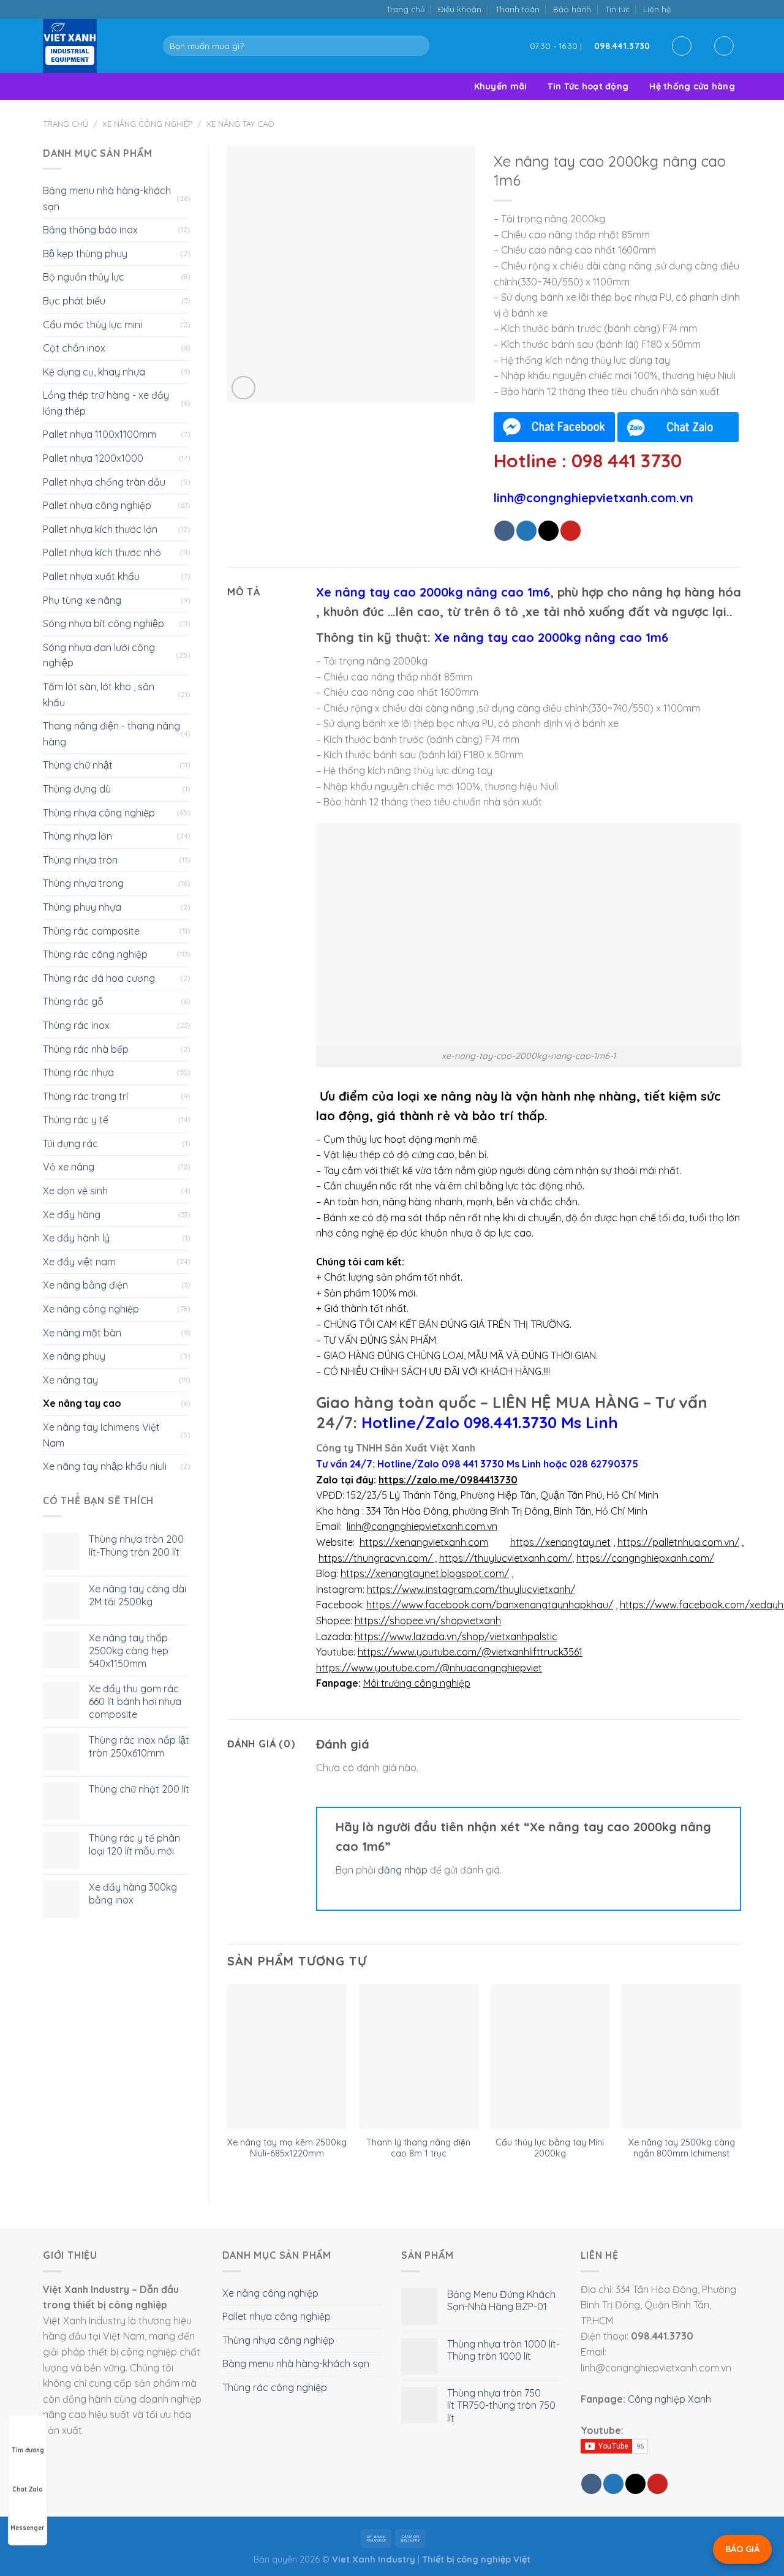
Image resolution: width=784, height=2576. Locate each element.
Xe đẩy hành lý (76, 1238)
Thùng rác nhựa (78, 1072)
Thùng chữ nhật (78, 765)
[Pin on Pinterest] (571, 531)
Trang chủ (405, 9)
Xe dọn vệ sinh (75, 1191)
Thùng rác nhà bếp (86, 1049)
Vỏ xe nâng (69, 1167)
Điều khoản (460, 9)
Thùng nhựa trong (83, 883)
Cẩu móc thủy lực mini (92, 325)
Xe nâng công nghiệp (147, 124)
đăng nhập (403, 1870)
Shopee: (334, 1621)
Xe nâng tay (70, 1380)
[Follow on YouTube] (735, 9)
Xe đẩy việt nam (79, 1262)
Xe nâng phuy (74, 1356)
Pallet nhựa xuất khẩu (91, 576)
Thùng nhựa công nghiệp (99, 813)
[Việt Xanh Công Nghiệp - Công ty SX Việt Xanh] (94, 46)
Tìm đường (28, 2450)
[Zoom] (243, 388)
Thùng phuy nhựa (82, 907)
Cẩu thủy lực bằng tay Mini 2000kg (550, 2148)
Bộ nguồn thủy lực (84, 277)
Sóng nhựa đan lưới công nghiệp (99, 655)
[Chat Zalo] (678, 427)
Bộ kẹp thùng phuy (85, 254)
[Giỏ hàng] (724, 46)
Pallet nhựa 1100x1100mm (100, 434)
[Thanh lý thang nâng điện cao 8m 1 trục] (419, 2056)
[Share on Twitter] (526, 531)
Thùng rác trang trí (85, 1096)
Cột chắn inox (74, 348)
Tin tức (617, 9)
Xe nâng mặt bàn (82, 1333)
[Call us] (722, 9)
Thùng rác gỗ (73, 1001)
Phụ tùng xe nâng (82, 600)
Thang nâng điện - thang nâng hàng (111, 734)
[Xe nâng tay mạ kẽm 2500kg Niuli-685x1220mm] (287, 2056)
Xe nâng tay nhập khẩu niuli (105, 1466)
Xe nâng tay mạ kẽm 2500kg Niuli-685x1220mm (287, 2148)
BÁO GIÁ (742, 2549)
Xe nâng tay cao (240, 124)
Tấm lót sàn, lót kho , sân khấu (99, 695)
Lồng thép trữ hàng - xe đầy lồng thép (106, 403)
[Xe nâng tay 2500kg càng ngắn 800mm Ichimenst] (681, 2056)
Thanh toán (518, 9)
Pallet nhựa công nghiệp (97, 505)
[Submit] (417, 46)
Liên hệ (657, 9)
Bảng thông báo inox (90, 230)
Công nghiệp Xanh (669, 2399)
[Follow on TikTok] (697, 9)
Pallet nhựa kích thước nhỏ (102, 552)
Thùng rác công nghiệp (95, 954)
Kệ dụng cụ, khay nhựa (94, 372)
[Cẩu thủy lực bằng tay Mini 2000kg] (550, 2056)
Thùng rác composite (91, 931)
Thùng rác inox (76, 1025)
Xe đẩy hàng (72, 1215)
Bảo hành (572, 9)
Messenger (28, 2528)
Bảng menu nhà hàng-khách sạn (107, 198)
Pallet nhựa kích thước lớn (100, 529)
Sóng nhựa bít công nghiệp (104, 623)
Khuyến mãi (501, 86)
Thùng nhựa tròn (80, 860)
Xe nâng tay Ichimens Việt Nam (101, 1435)
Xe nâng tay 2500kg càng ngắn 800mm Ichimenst (682, 2148)
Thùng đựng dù (77, 789)
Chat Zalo (28, 2489)
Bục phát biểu (74, 301)
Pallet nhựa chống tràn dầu (104, 482)
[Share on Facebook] (504, 531)
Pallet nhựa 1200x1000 (93, 458)
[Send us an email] (710, 9)
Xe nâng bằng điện (85, 1285)
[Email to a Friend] (548, 531)
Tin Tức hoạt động (588, 86)
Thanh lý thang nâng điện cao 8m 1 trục (418, 2148)
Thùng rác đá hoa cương (99, 978)
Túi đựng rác (70, 1143)
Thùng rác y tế (76, 1120)
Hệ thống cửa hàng (692, 86)
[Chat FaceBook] (554, 427)
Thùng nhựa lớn (77, 836)
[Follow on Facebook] (684, 9)
